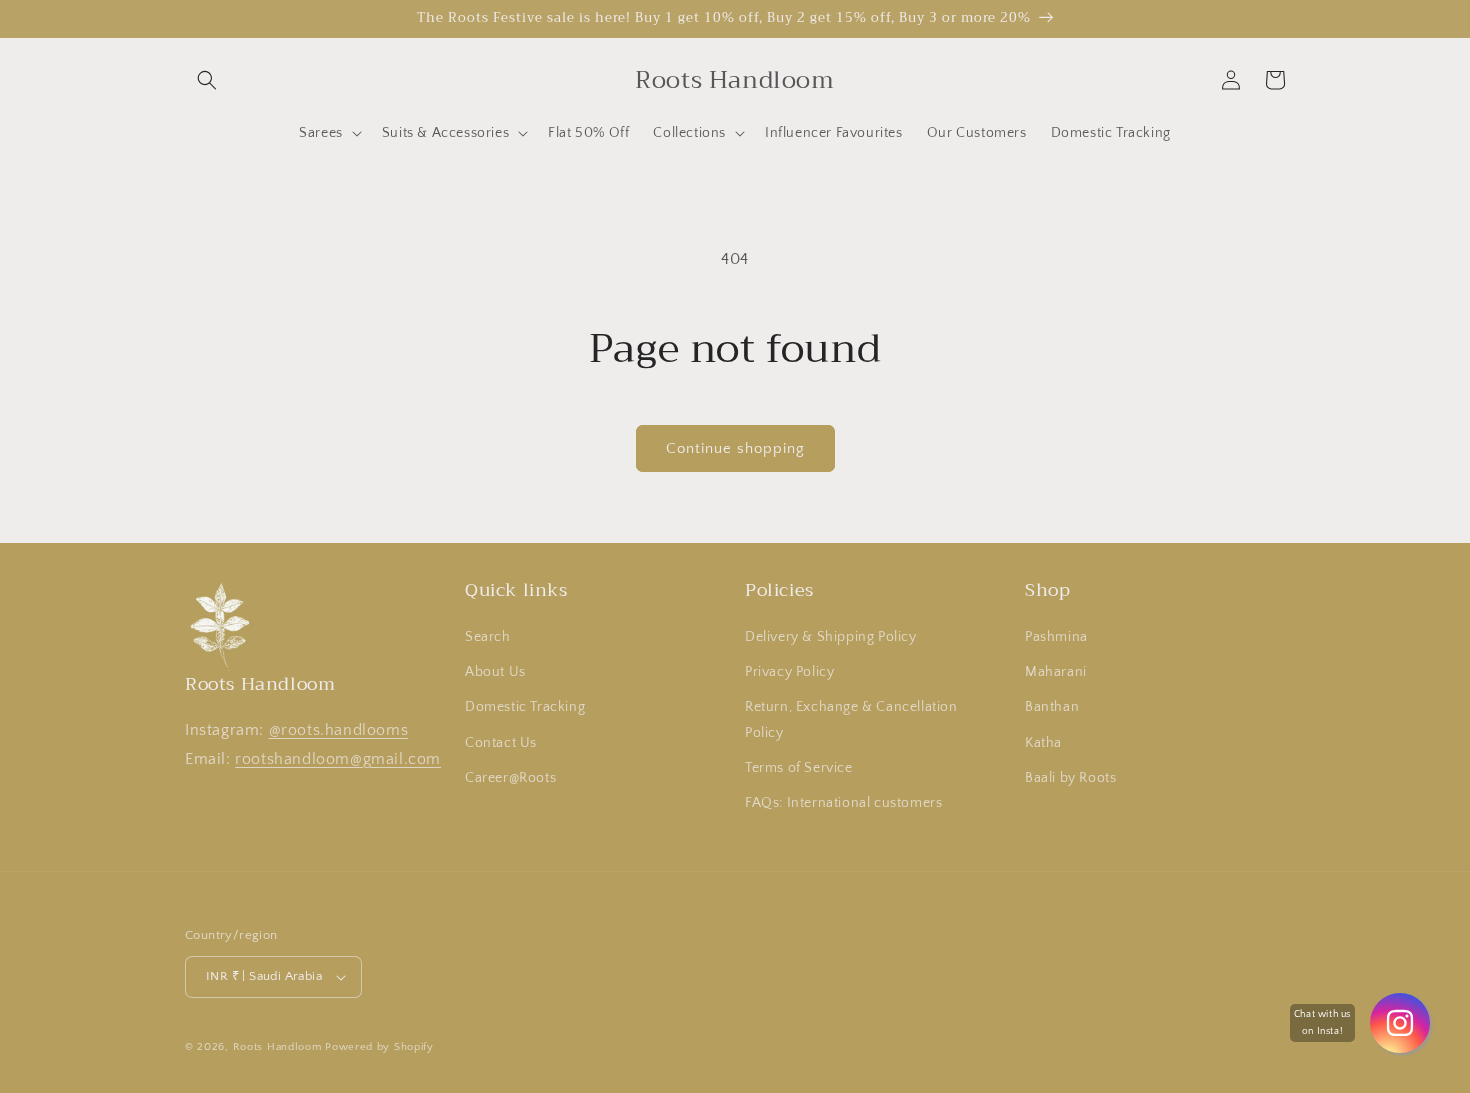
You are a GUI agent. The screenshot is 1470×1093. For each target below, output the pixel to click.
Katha (1043, 743)
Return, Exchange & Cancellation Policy (851, 719)
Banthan (1052, 707)
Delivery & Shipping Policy (831, 637)
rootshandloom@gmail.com (338, 759)
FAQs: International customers (843, 803)
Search (488, 637)
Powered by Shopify (379, 1047)
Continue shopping (735, 448)
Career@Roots (510, 778)
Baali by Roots (1070, 778)
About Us (495, 672)
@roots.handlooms (339, 730)
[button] (207, 80)
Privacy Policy (789, 672)
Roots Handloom (277, 1047)
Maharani (1056, 672)
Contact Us (501, 743)
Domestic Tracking (525, 707)
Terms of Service (799, 768)
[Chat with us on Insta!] (1400, 1023)
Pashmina (1056, 637)
